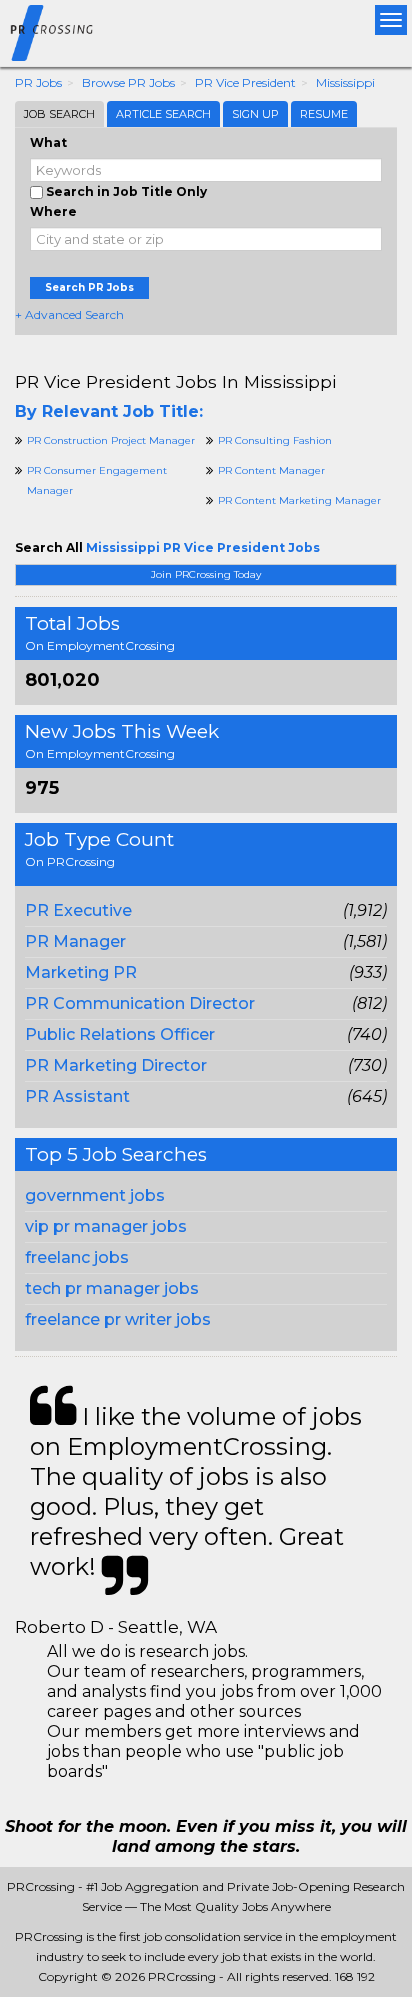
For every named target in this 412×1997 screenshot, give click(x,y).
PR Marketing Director (116, 1065)
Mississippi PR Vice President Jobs (203, 547)
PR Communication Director (140, 1003)
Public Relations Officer (120, 1034)
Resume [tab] (324, 114)
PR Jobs (38, 82)
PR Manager (75, 941)
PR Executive (78, 910)
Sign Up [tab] (255, 114)
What (48, 142)
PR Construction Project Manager (111, 440)
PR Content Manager (271, 470)
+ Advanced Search (69, 314)
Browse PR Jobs (128, 82)
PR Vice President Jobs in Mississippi (175, 381)
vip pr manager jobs (106, 1226)
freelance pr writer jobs (118, 1319)
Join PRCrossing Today (206, 574)
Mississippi (345, 82)
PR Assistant (77, 1096)
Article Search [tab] (163, 114)
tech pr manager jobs (112, 1288)
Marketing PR (81, 972)
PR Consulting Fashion (275, 440)
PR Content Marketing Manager (299, 500)
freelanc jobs (77, 1257)
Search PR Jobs (89, 287)
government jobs (95, 1195)
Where (53, 211)
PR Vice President (245, 82)
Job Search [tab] (59, 114)
